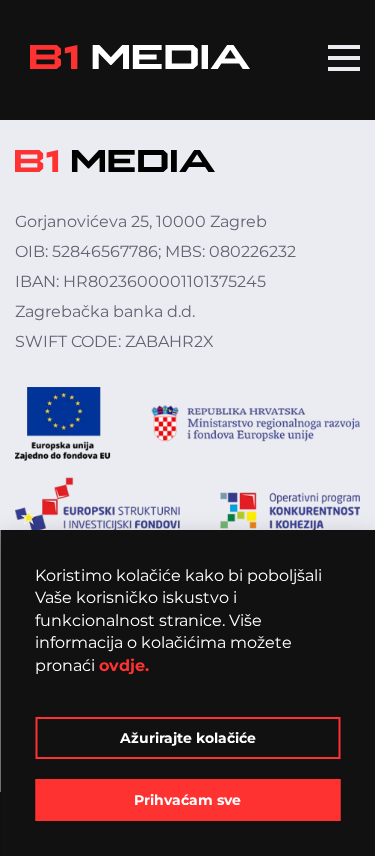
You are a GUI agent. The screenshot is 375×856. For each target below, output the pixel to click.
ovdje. (124, 665)
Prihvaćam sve (187, 800)
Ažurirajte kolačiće (188, 738)
